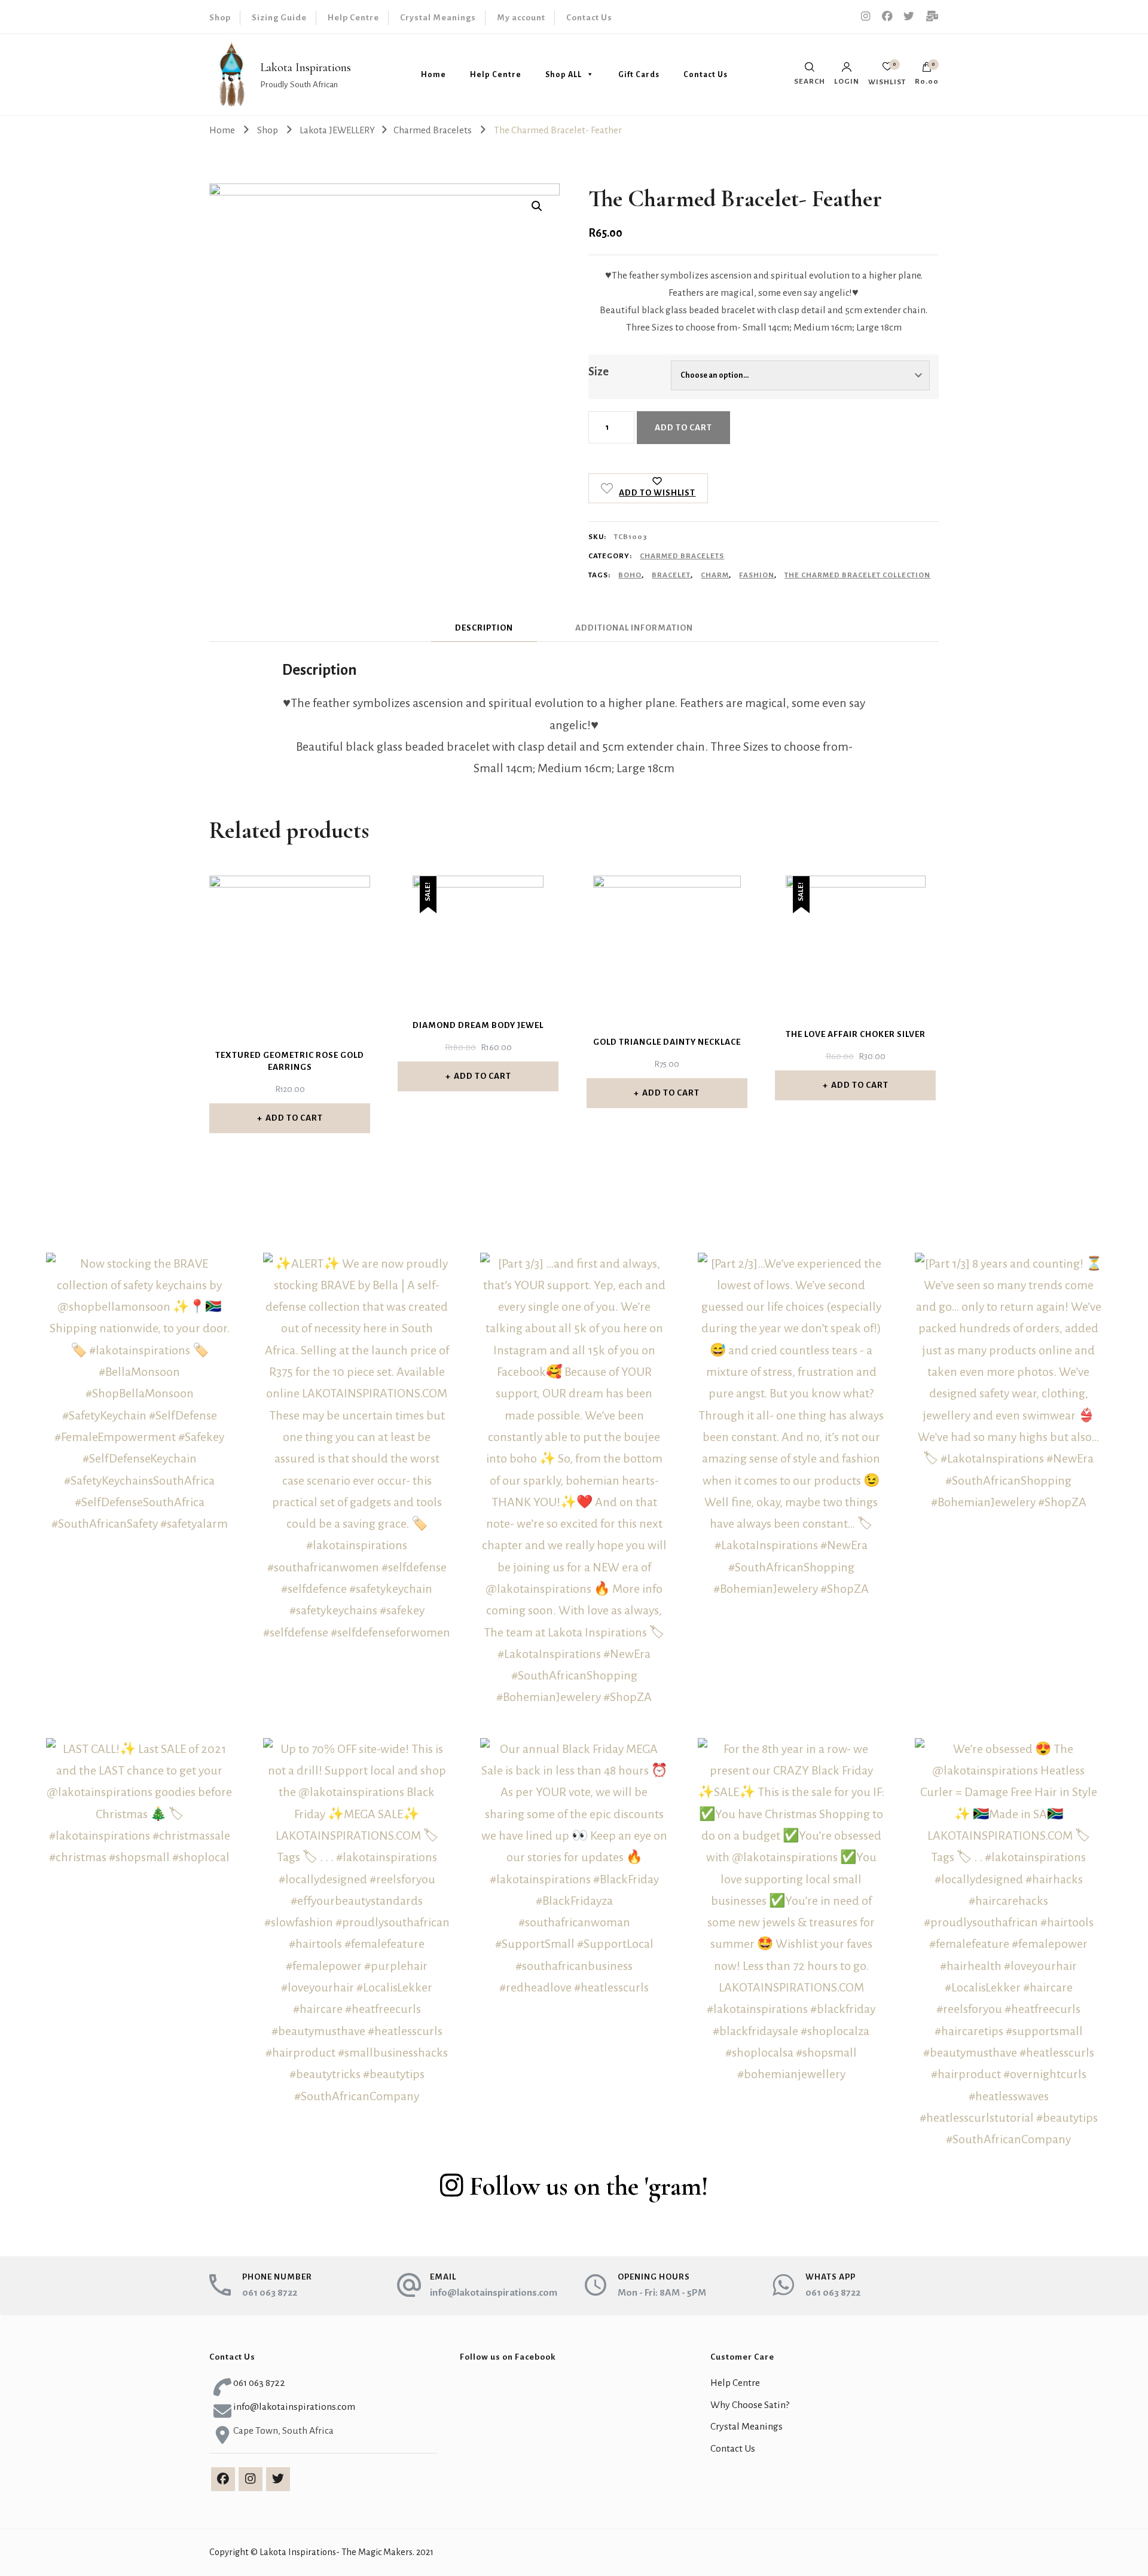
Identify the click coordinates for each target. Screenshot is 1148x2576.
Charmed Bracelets (682, 556)
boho (630, 575)
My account (521, 18)
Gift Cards (639, 75)
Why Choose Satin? (750, 2405)
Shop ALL (564, 75)
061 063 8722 (270, 2293)
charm (715, 575)
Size (599, 372)
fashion (757, 575)
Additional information (634, 628)
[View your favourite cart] (887, 70)
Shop (220, 18)
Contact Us (589, 18)
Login (847, 81)
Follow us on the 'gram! (589, 2186)
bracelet (671, 575)
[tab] (484, 628)
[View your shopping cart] (927, 70)
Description (484, 628)
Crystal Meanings (438, 18)
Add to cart (683, 428)
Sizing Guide (279, 18)
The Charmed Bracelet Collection (857, 575)
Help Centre (353, 18)
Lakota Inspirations (306, 68)
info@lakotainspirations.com (494, 2293)
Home (433, 75)
